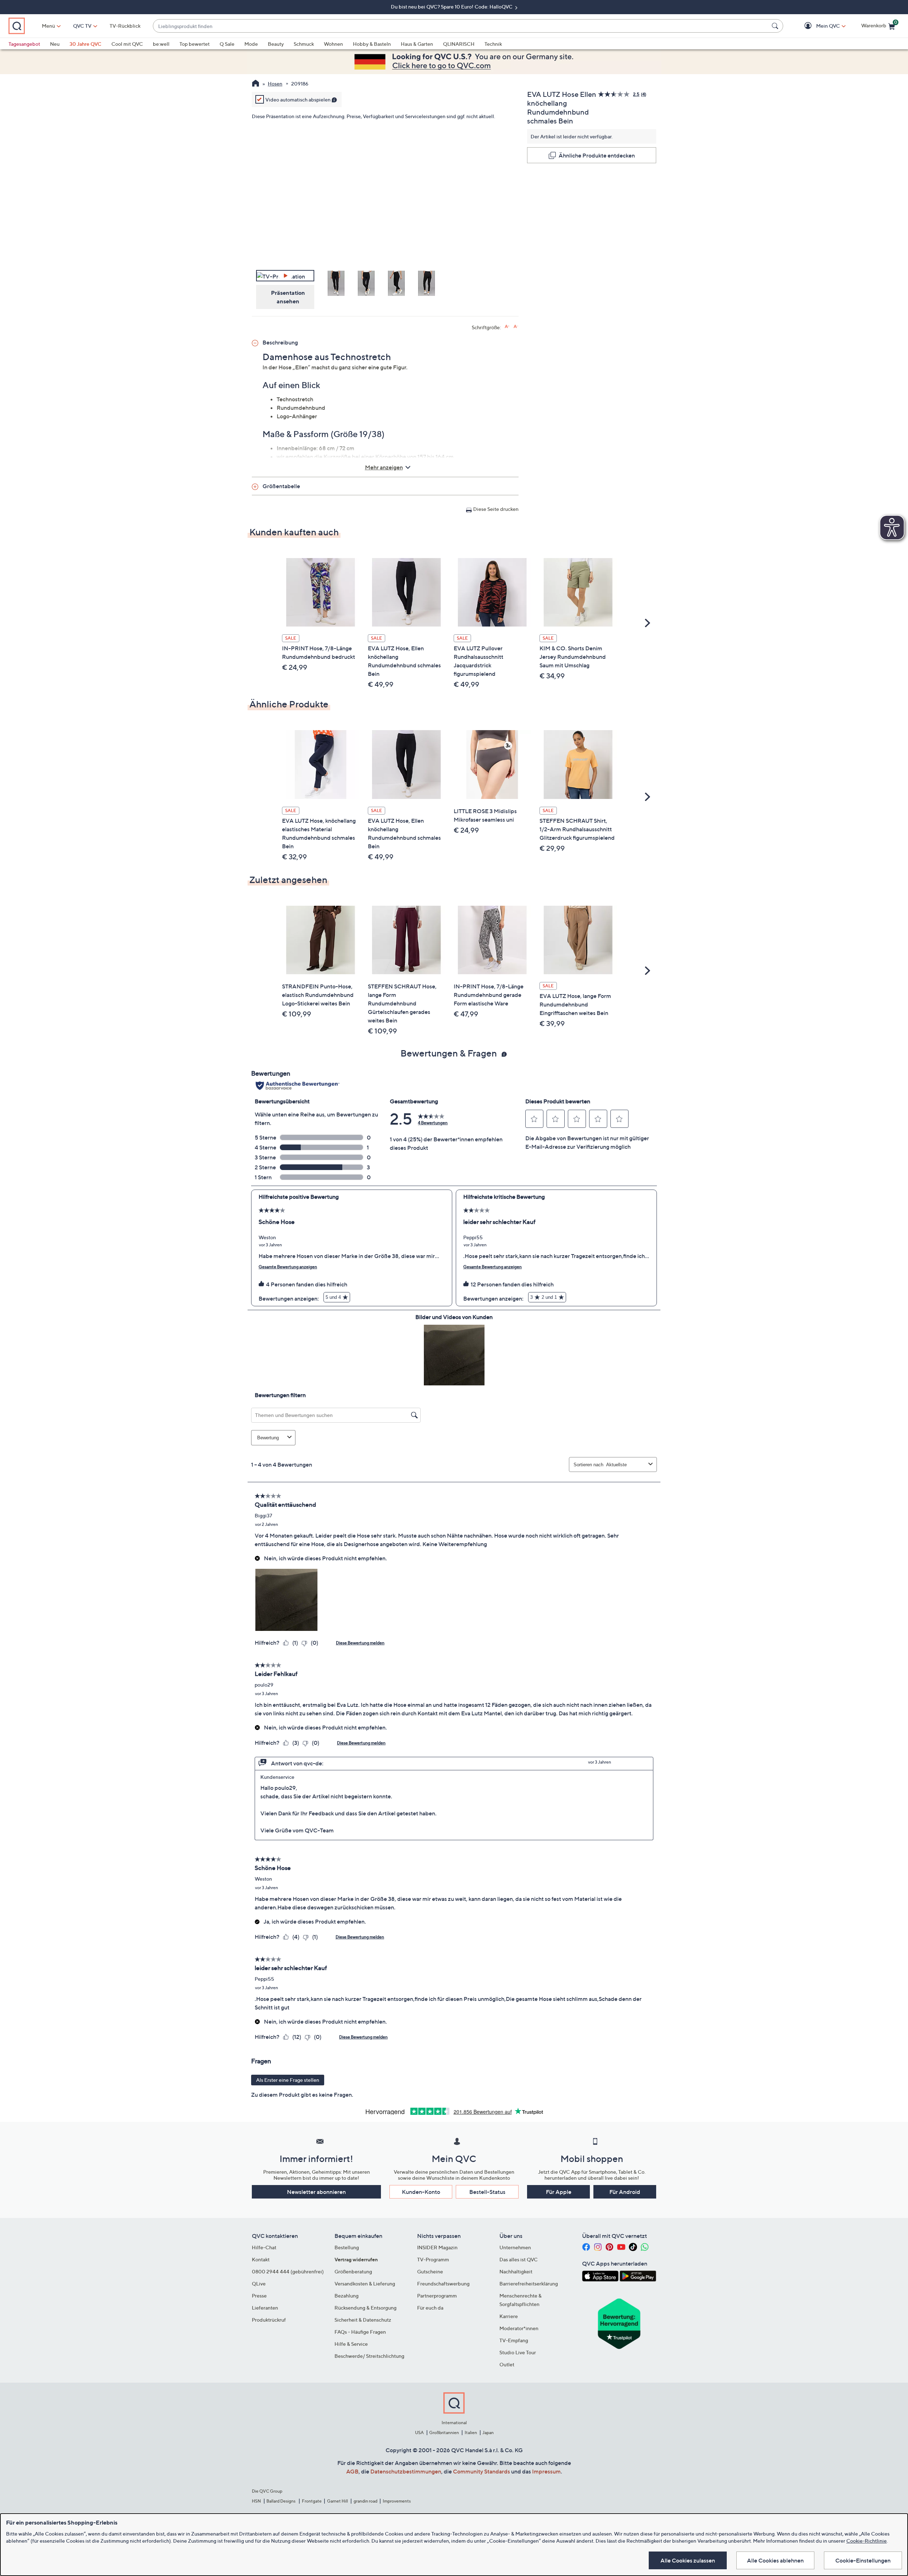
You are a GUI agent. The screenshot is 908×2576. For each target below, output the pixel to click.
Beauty (276, 44)
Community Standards (481, 2471)
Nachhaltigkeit (516, 2271)
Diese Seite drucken (496, 509)
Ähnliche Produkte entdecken (597, 155)
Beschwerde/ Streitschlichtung (369, 2356)
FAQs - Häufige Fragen (360, 2332)
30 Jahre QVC (85, 44)
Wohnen (333, 44)
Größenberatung (353, 2271)
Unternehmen (515, 2247)
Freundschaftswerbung (443, 2283)
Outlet (507, 2364)
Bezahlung (347, 2296)
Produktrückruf (269, 2320)
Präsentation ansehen (288, 297)
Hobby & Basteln (372, 44)
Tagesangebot (24, 44)
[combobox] (461, 26)
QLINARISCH (459, 44)
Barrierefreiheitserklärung (529, 2283)
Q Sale (227, 44)
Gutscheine (430, 2271)
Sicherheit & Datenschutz (363, 2320)
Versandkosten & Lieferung (365, 2283)
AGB (352, 2471)
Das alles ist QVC (519, 2259)
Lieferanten (265, 2308)
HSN (256, 2501)
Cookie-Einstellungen (863, 2560)
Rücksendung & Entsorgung (366, 2308)
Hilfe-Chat (264, 2247)
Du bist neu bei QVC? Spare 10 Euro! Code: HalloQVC (452, 7)
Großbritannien (444, 2432)
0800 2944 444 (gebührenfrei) (288, 2271)
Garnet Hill (337, 2501)
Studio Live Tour (518, 2352)
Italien (471, 2432)
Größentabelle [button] (281, 486)
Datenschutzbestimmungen (406, 2471)
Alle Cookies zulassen (688, 2560)
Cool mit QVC (127, 44)
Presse (259, 2296)
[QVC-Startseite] (256, 84)
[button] (818, 26)
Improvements (397, 2501)
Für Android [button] (625, 2192)
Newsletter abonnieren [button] (316, 2192)
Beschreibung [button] (280, 342)
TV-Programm (433, 2259)
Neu (55, 44)
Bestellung (347, 2247)
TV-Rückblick (125, 26)
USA (419, 2432)
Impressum (546, 2471)
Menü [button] (48, 26)
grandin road (366, 2501)
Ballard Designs (281, 2501)
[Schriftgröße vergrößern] (507, 327)
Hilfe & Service (351, 2344)
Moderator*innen (519, 2328)
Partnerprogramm (437, 2296)
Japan (488, 2432)
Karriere (509, 2316)
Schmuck (304, 44)
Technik (493, 44)
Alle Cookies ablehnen (775, 2560)
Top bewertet (195, 44)
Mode (251, 44)
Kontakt (261, 2259)
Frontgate (312, 2501)
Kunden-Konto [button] (421, 2192)
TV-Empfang (514, 2340)
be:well (161, 44)
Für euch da (430, 2308)
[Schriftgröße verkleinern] (516, 327)
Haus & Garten (417, 44)
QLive (259, 2283)
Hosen (275, 84)
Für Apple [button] (559, 2192)
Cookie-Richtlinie (867, 2541)
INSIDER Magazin (437, 2247)
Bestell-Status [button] (487, 2192)
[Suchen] (776, 26)
